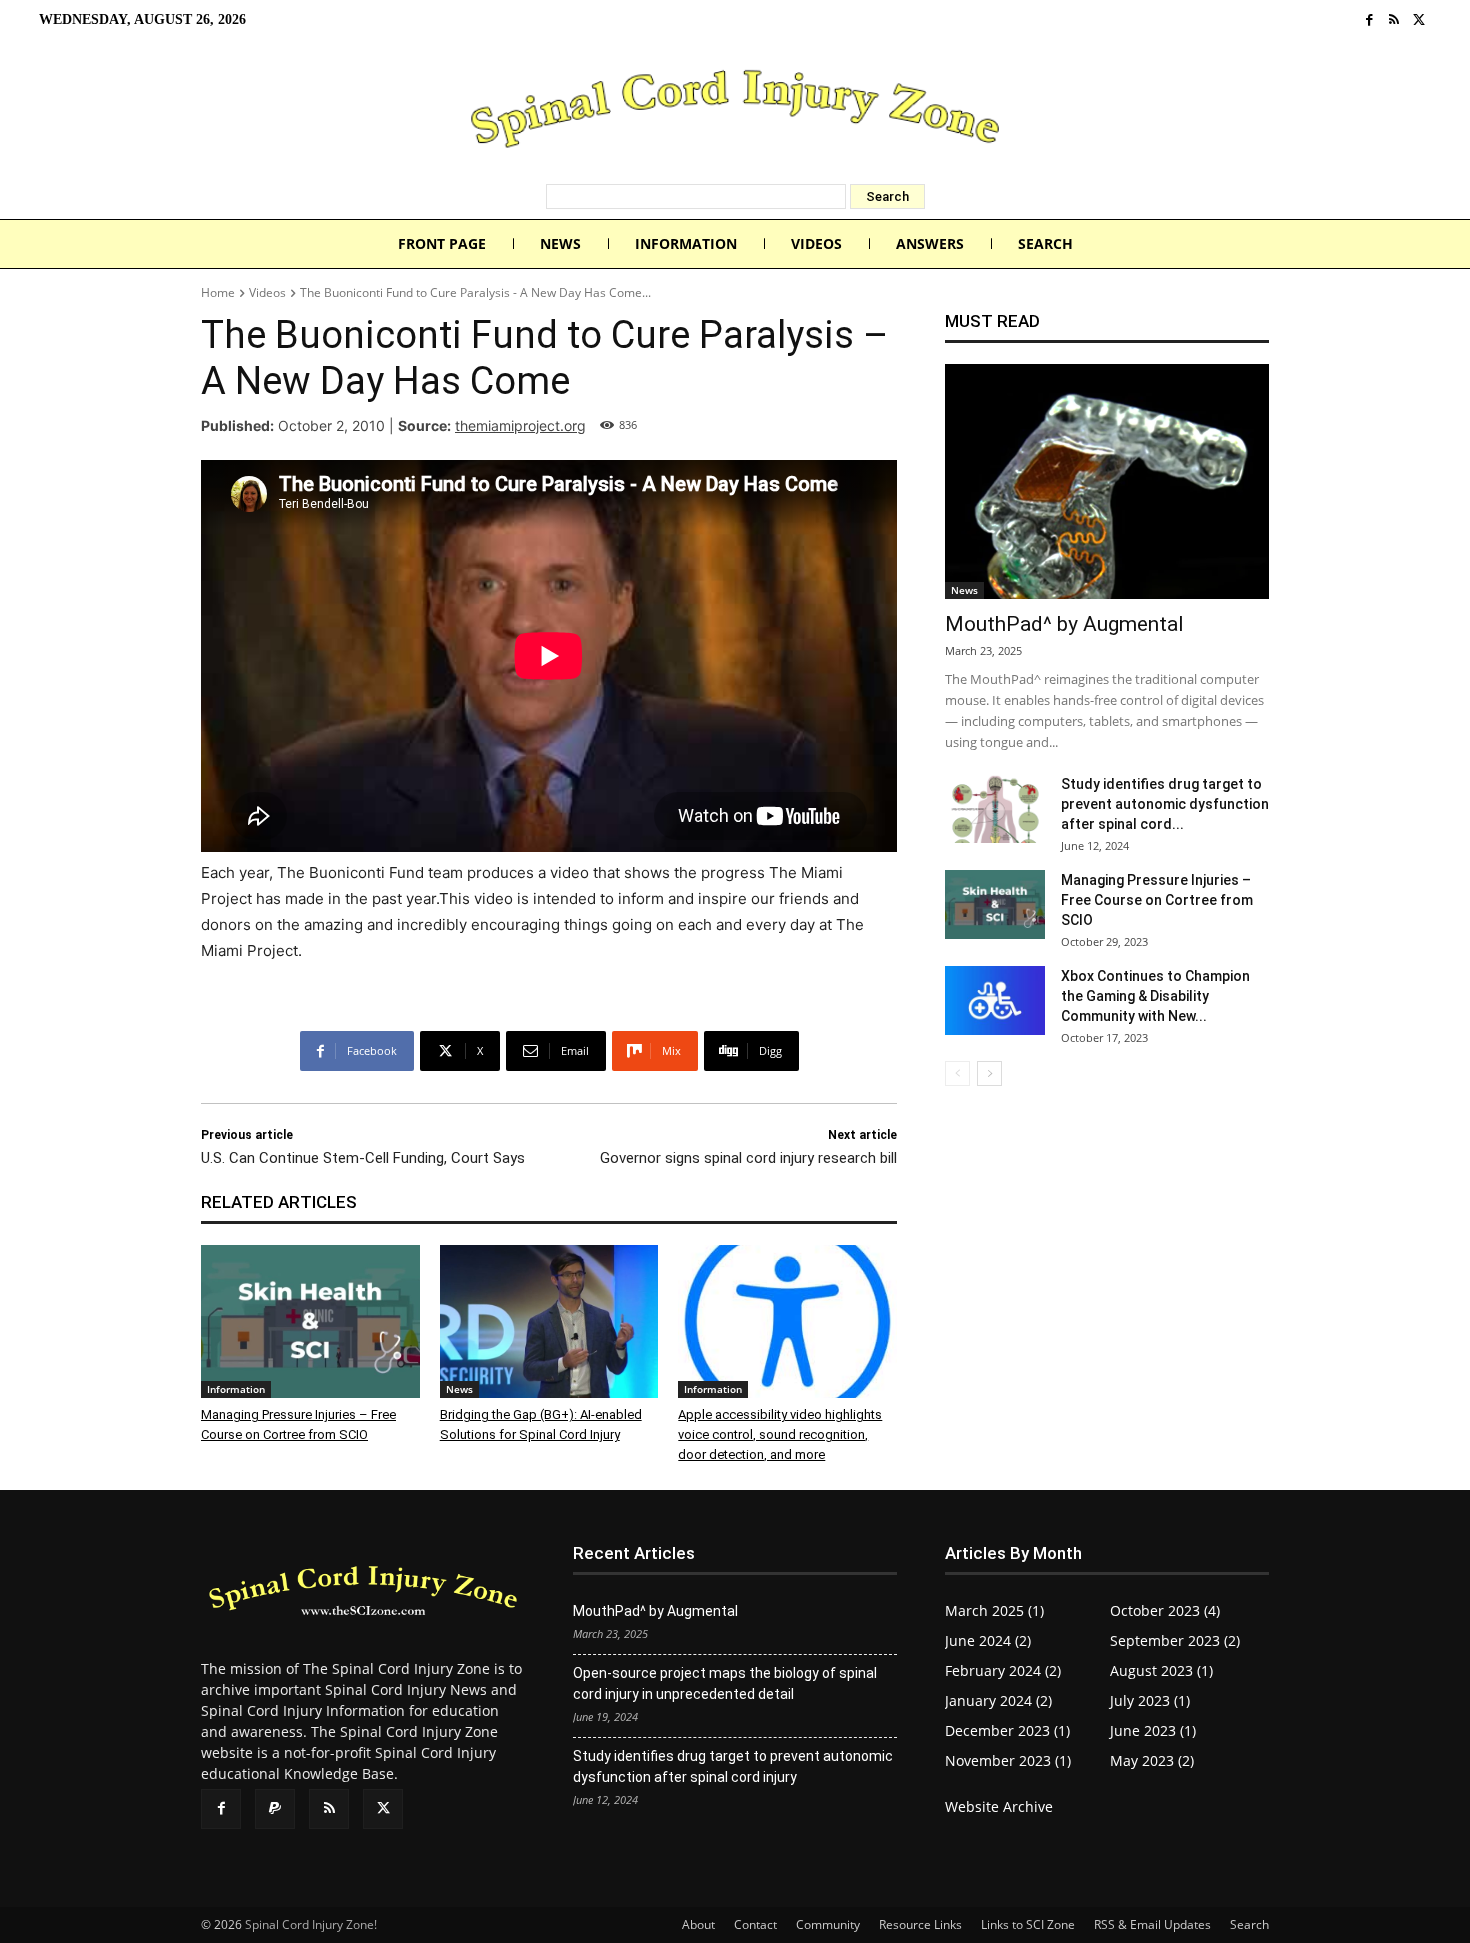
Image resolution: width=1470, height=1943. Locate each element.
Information (236, 1389)
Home (218, 292)
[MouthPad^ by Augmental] (1107, 481)
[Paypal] (275, 1809)
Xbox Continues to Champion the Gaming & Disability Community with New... (1155, 996)
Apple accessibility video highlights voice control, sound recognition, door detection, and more (780, 1434)
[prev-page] (957, 1073)
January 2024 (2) (998, 1700)
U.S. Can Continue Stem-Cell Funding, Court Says (363, 1158)
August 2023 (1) (1161, 1670)
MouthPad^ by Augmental (1064, 624)
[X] (1418, 20)
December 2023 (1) (1007, 1730)
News (459, 1389)
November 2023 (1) (1008, 1760)
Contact (755, 1924)
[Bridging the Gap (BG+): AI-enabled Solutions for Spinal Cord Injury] (549, 1321)
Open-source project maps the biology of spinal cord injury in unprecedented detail (725, 1683)
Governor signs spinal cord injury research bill (748, 1158)
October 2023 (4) (1165, 1610)
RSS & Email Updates (1152, 1924)
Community (828, 1924)
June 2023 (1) (1153, 1730)
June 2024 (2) (988, 1640)
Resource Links (920, 1924)
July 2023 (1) (1150, 1700)
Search (1249, 1924)
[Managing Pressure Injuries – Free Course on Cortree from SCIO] (310, 1321)
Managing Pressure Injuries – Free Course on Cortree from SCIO (1157, 900)
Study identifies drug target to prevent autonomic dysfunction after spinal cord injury (733, 1766)
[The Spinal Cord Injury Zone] (735, 112)
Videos (267, 292)
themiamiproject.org (520, 425)
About (698, 1924)
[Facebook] (1369, 20)
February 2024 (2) (1003, 1670)
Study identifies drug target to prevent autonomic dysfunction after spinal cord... (1165, 804)
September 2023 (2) (1175, 1640)
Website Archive (999, 1806)
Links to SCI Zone (1028, 1924)
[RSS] (1394, 20)
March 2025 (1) (994, 1610)
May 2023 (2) (1152, 1760)
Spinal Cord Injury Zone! (311, 1924)
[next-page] (989, 1073)
